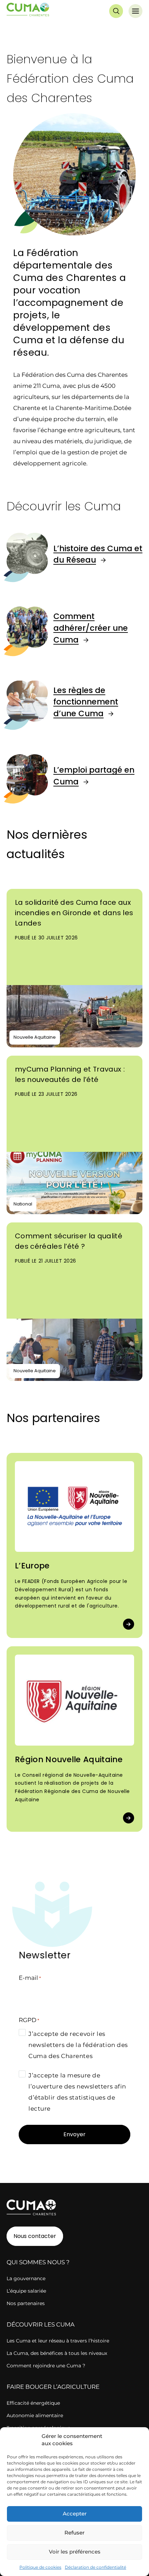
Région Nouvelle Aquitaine (69, 1759)
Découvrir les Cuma (41, 2324)
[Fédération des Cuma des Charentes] (28, 11)
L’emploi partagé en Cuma (94, 776)
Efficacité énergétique (33, 2403)
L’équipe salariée (26, 2291)
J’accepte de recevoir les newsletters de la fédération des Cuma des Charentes (78, 2045)
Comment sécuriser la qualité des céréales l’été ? (69, 1241)
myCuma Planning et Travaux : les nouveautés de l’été (70, 1074)
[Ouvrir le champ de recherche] (116, 11)
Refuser (74, 2533)
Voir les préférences (75, 2552)
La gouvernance (26, 2278)
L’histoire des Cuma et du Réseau (98, 554)
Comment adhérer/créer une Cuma (91, 628)
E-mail (30, 1978)
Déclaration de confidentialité (95, 2567)
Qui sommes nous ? (38, 2262)
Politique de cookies (40, 2567)
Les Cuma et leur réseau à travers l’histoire (58, 2341)
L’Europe (32, 1566)
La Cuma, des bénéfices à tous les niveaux (57, 2353)
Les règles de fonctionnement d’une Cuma (86, 702)
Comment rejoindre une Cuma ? (46, 2366)
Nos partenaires (26, 2303)
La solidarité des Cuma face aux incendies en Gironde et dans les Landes (74, 913)
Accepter (75, 2514)
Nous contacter (35, 2236)
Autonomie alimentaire (35, 2415)
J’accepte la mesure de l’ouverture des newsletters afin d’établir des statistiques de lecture (77, 2092)
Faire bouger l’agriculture (53, 2387)
